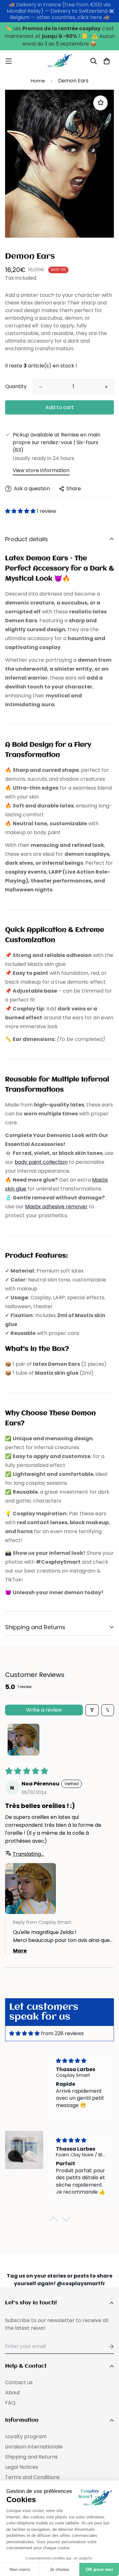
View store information (41, 470)
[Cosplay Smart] (60, 61)
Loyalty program (26, 2436)
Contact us (19, 2382)
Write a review (44, 1710)
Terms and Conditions (32, 2477)
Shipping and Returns (31, 2457)
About (13, 2393)
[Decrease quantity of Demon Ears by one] (41, 387)
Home (38, 81)
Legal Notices (22, 2467)
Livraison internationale (34, 2447)
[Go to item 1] (23, 1740)
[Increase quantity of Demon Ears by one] (106, 387)
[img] (24, 2033)
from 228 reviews (62, 2033)
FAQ (10, 2403)
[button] (20, 511)
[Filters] (92, 1710)
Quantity (16, 386)
